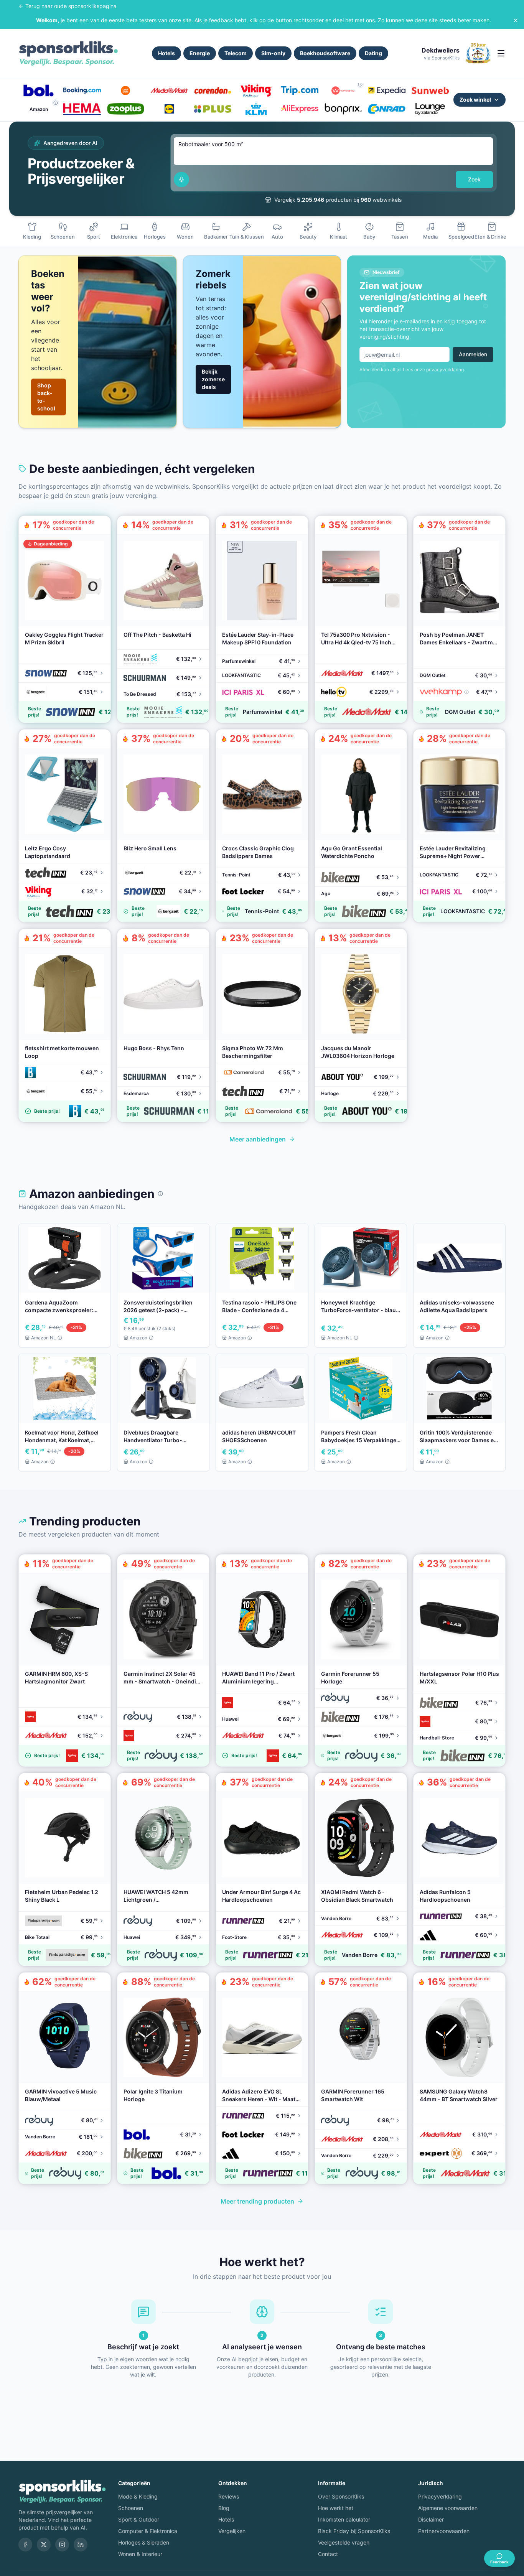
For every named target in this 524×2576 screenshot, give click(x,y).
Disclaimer (431, 2519)
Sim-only (273, 53)
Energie (200, 53)
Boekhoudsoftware (325, 53)
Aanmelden (473, 354)
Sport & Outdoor (139, 2519)
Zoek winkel (475, 100)
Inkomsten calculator (344, 2519)
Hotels (166, 53)
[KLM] (256, 109)
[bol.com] (39, 91)
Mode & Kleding (138, 2496)
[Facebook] (25, 2545)
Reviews (229, 2496)
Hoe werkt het (336, 2508)
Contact (328, 2554)
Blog (224, 2508)
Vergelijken (232, 2531)
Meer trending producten (257, 2201)
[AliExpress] (299, 109)
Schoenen (131, 2508)
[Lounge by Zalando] (430, 109)
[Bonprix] (343, 109)
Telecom (236, 53)
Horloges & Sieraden (144, 2542)
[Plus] (213, 109)
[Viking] (256, 91)
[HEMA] (82, 109)
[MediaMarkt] (169, 91)
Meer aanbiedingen (258, 1139)
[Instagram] (62, 2545)
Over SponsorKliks (341, 2496)
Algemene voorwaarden (448, 2508)
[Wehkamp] (343, 91)
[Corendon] (213, 91)
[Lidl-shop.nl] (169, 109)
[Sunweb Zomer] (430, 91)
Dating (373, 53)
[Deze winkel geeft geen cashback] (360, 84)
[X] (44, 2545)
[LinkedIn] (81, 2545)
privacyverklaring (445, 370)
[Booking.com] (82, 91)
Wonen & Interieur (140, 2554)
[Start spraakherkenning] (181, 180)
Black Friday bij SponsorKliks (354, 2531)
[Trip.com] (299, 91)
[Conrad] (386, 109)
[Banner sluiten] (516, 20)
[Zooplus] (126, 109)
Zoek (474, 179)
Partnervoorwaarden (444, 2531)
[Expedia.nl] (386, 91)
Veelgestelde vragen (344, 2542)
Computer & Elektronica (148, 2531)
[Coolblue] (126, 91)
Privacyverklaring (440, 2496)
